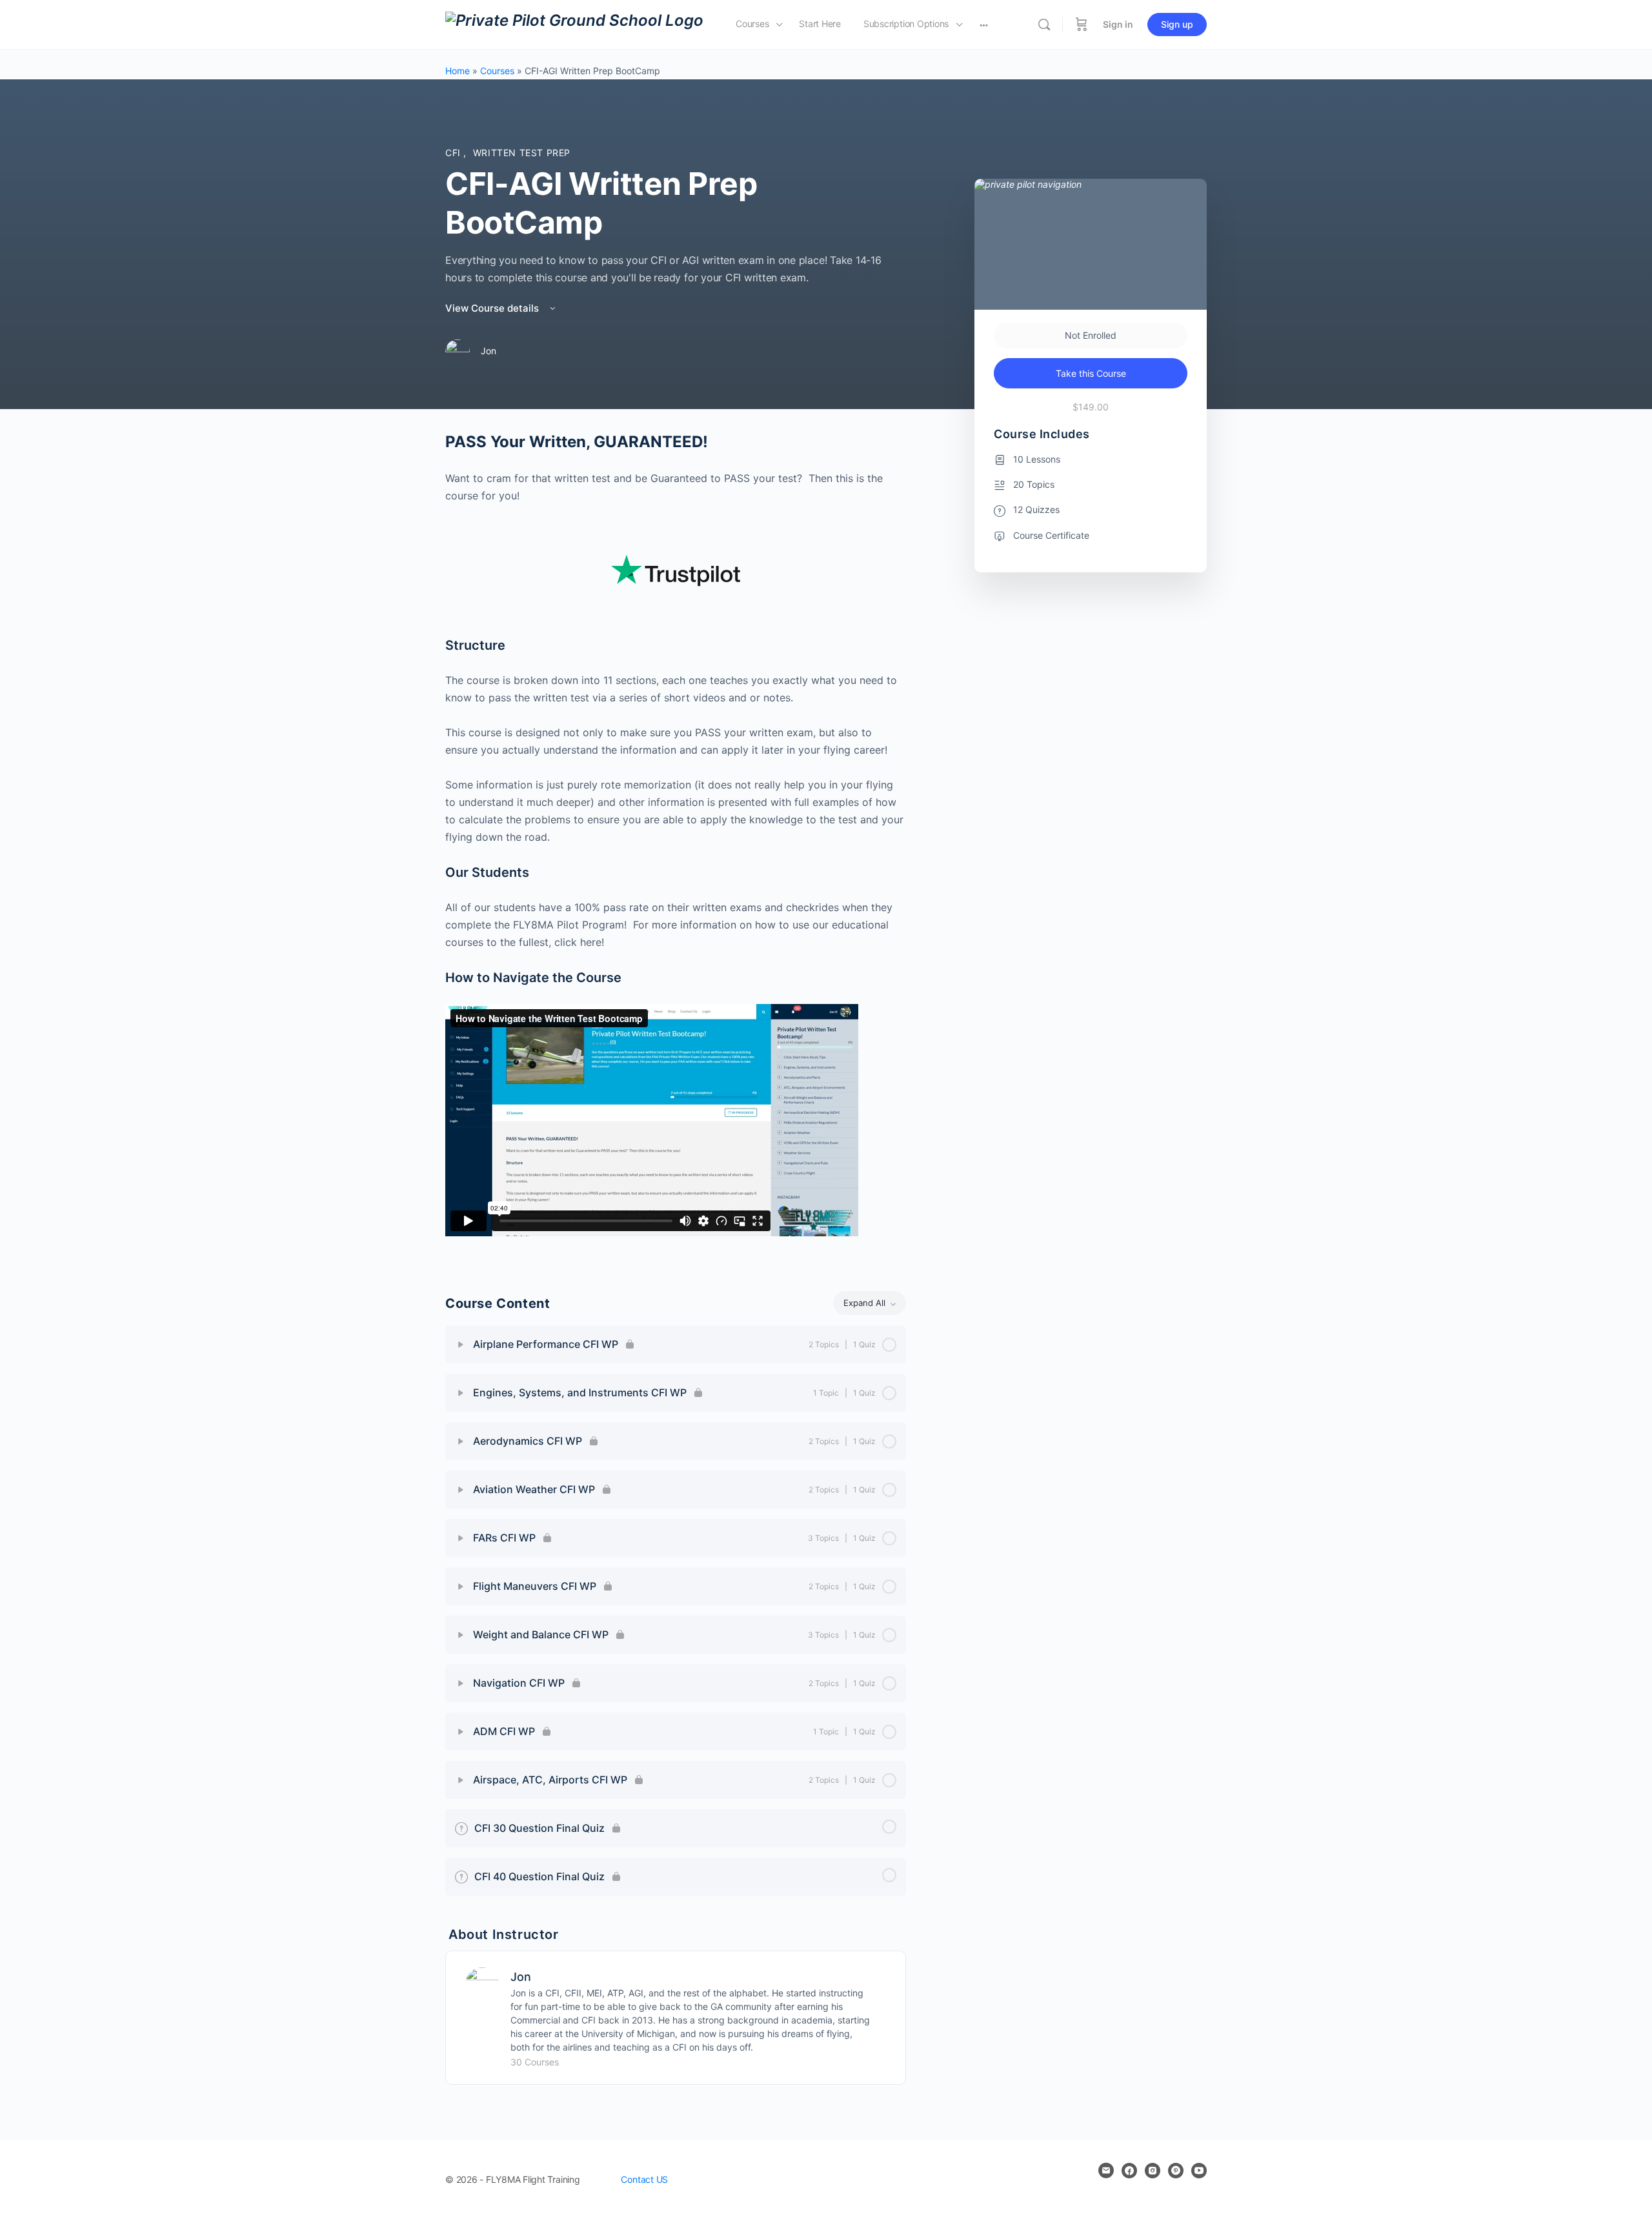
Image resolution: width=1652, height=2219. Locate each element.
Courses (497, 71)
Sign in (1118, 24)
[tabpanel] (676, 845)
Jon (521, 1977)
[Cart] (1082, 25)
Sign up (1177, 24)
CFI (454, 153)
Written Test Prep (522, 153)
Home (458, 71)
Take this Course (1091, 373)
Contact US (644, 2179)
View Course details (493, 308)
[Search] (1044, 25)
